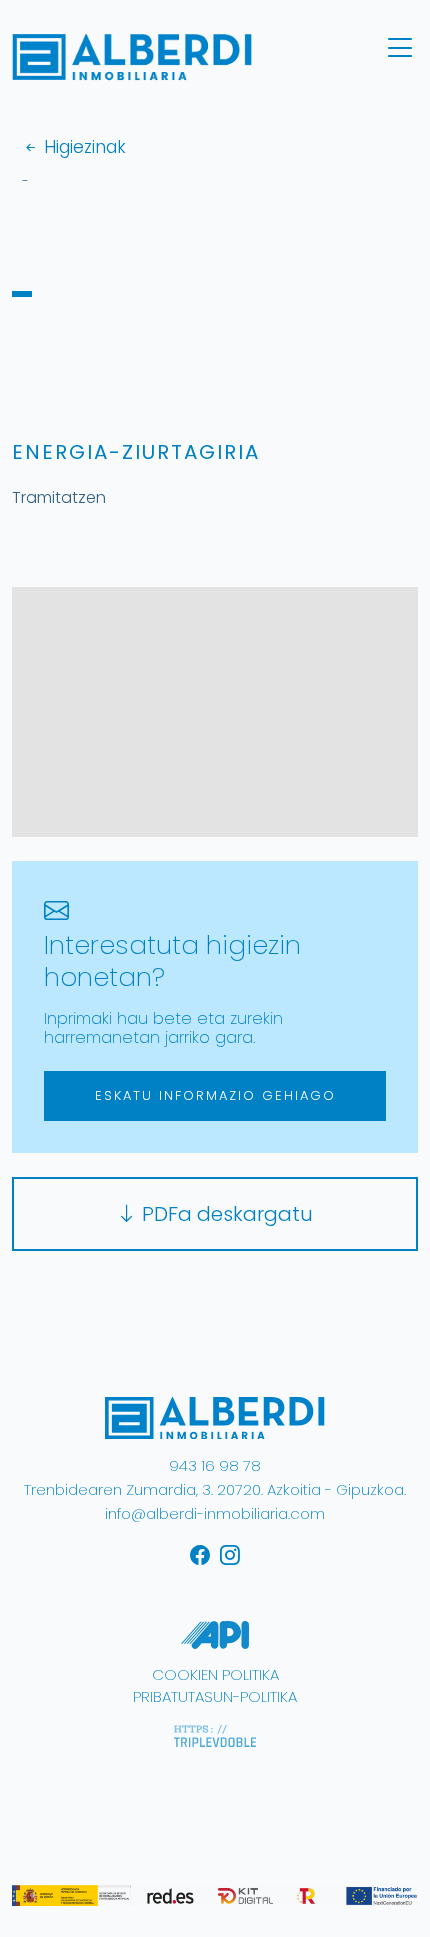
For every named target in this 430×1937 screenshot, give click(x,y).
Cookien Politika (215, 1674)
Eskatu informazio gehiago (215, 1095)
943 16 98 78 (215, 1465)
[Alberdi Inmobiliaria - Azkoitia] (215, 1416)
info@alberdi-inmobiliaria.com (215, 1513)
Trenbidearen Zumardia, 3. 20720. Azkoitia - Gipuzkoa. (215, 1489)
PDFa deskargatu (225, 1214)
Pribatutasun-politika (215, 1696)
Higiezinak (82, 147)
